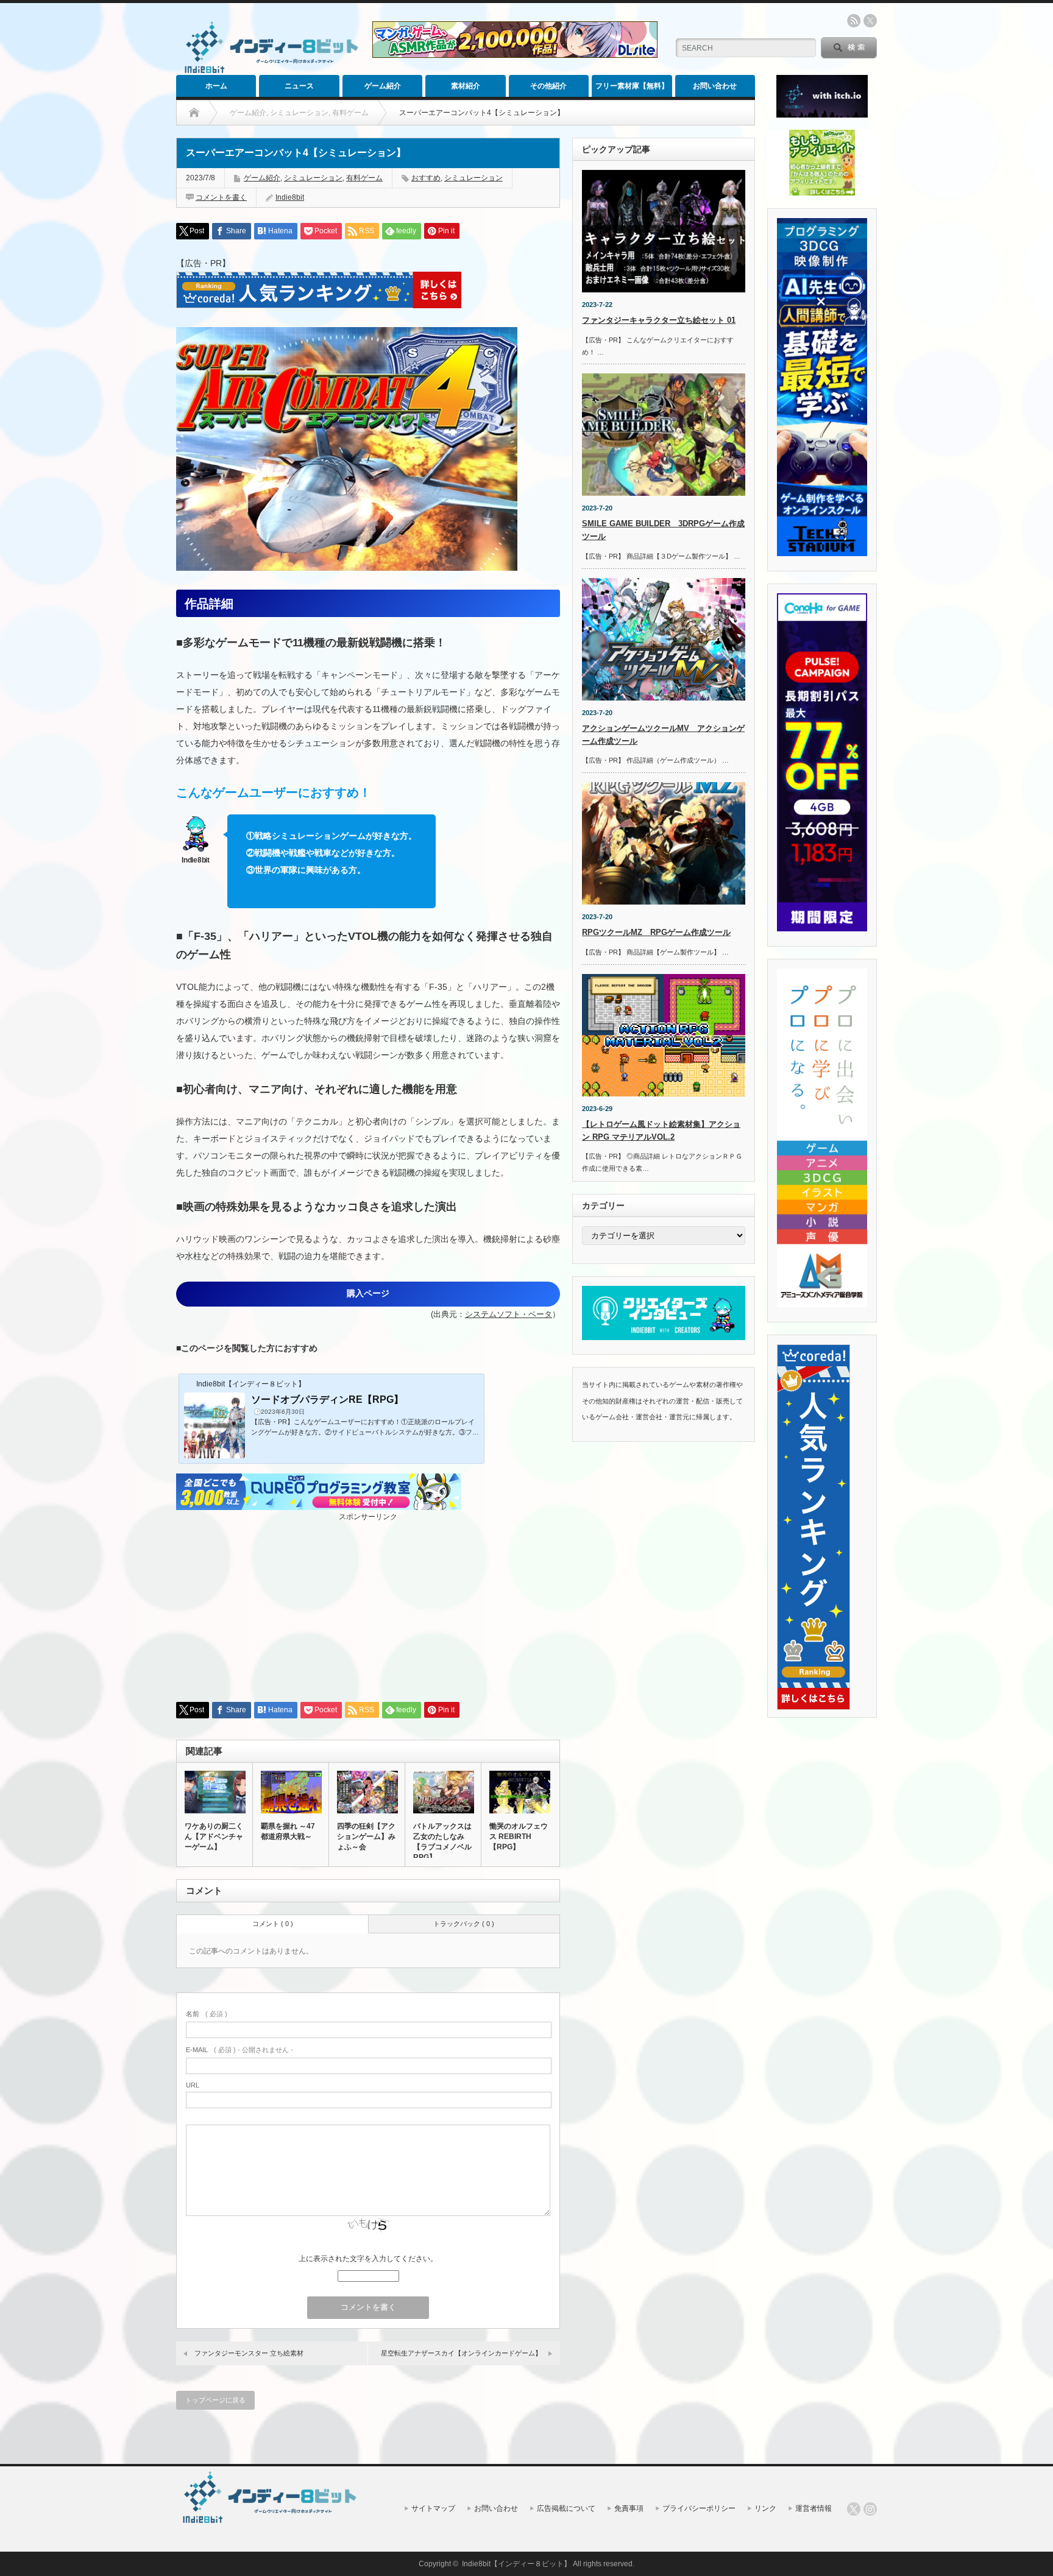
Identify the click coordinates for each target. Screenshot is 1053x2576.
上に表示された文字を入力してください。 (368, 2259)
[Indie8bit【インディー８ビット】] (269, 72)
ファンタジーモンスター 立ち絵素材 (249, 2353)
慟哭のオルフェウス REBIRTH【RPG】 (519, 1837)
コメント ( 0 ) (273, 1924)
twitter (870, 21)
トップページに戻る (215, 2400)
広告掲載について (566, 2508)
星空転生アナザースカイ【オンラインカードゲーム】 (461, 2353)
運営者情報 (814, 2508)
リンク (765, 2508)
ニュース (299, 86)
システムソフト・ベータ (509, 1314)
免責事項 (629, 2508)
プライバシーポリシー (699, 2508)
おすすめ (426, 178)
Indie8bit (290, 197)
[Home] (194, 113)
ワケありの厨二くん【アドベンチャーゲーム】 (214, 1837)
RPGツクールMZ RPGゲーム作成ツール (656, 932)
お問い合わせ (715, 86)
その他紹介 (548, 86)
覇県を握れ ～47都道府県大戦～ (288, 1831)
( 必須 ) (207, 2014)
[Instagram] (870, 2509)
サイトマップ (433, 2508)
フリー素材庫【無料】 (632, 86)
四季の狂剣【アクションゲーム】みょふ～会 (366, 1837)
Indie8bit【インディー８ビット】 (516, 2564)
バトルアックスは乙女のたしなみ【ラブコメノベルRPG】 (442, 1842)
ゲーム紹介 (383, 86)
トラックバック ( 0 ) (464, 1924)
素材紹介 (466, 86)
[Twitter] (854, 2509)
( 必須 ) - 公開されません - (239, 2050)
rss (854, 21)
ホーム (216, 86)
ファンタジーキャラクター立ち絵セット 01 (659, 320)
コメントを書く (221, 197)
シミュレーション (313, 178)
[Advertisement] (368, 1607)
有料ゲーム (364, 178)
